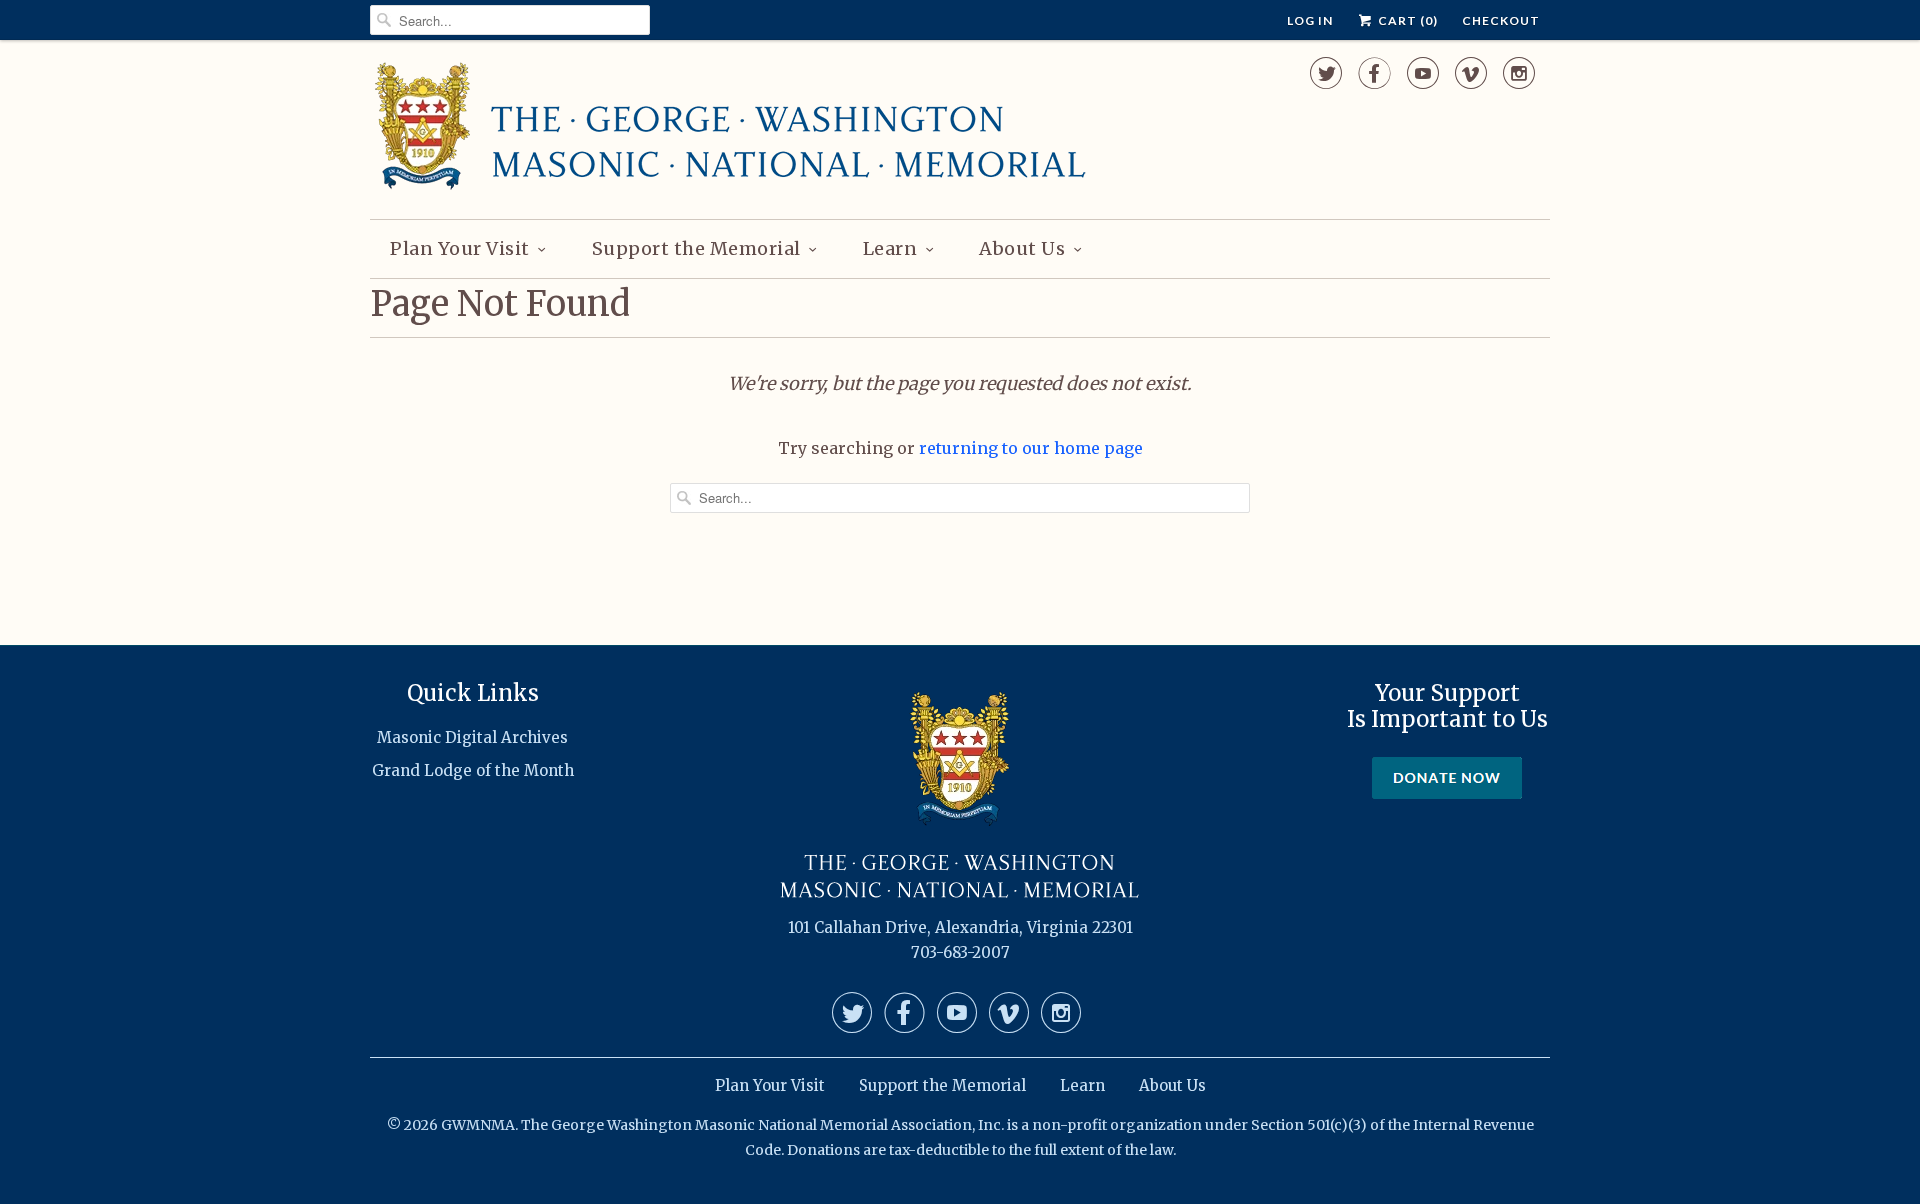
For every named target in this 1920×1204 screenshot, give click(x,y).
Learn (890, 248)
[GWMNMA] (730, 127)
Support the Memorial (696, 248)
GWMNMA (478, 1125)
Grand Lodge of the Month (473, 770)
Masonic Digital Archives (472, 737)
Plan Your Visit (460, 248)
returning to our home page (1031, 448)
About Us (1022, 248)
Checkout (1501, 20)
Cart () (1406, 20)
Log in (1310, 20)
